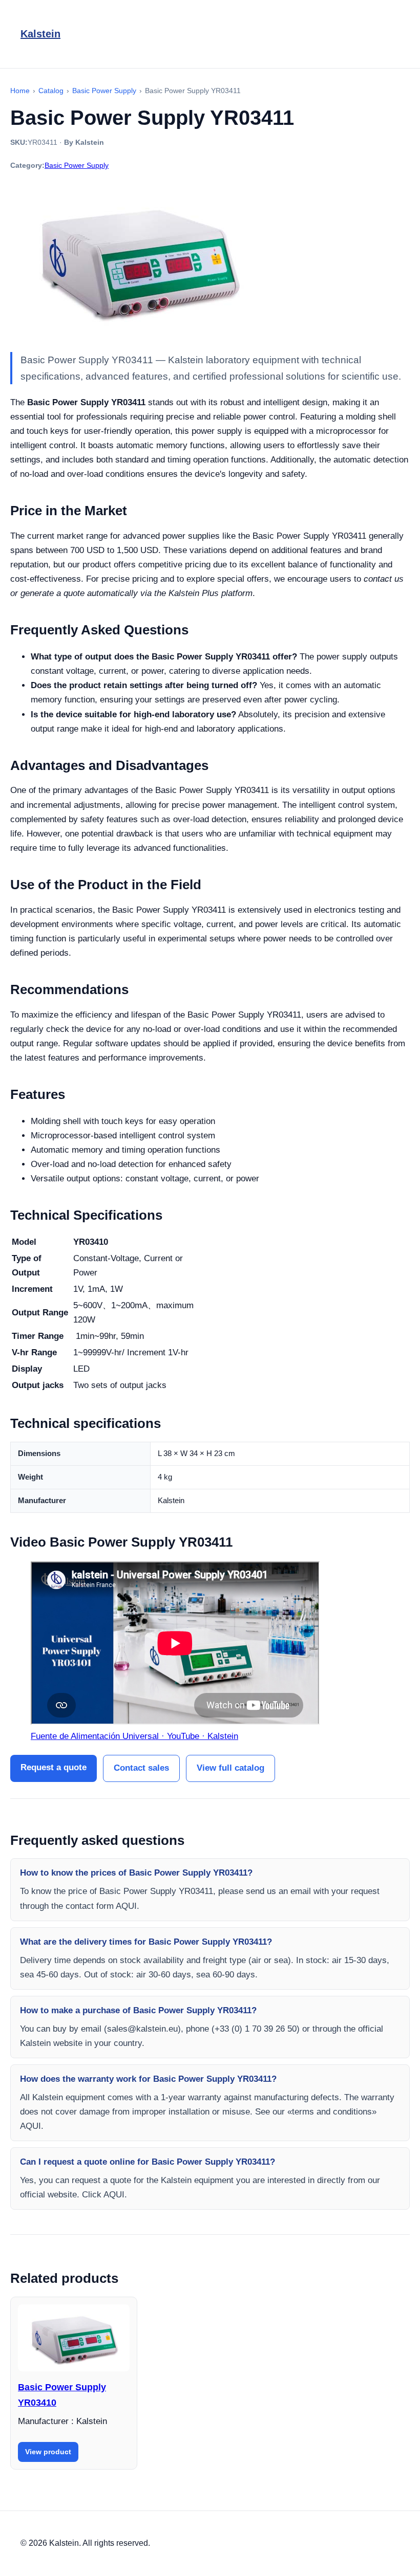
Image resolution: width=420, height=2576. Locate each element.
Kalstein (40, 34)
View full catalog (230, 1768)
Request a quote (54, 1767)
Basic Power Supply (77, 165)
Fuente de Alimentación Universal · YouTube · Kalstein (134, 1736)
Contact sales (141, 1768)
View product (48, 2452)
